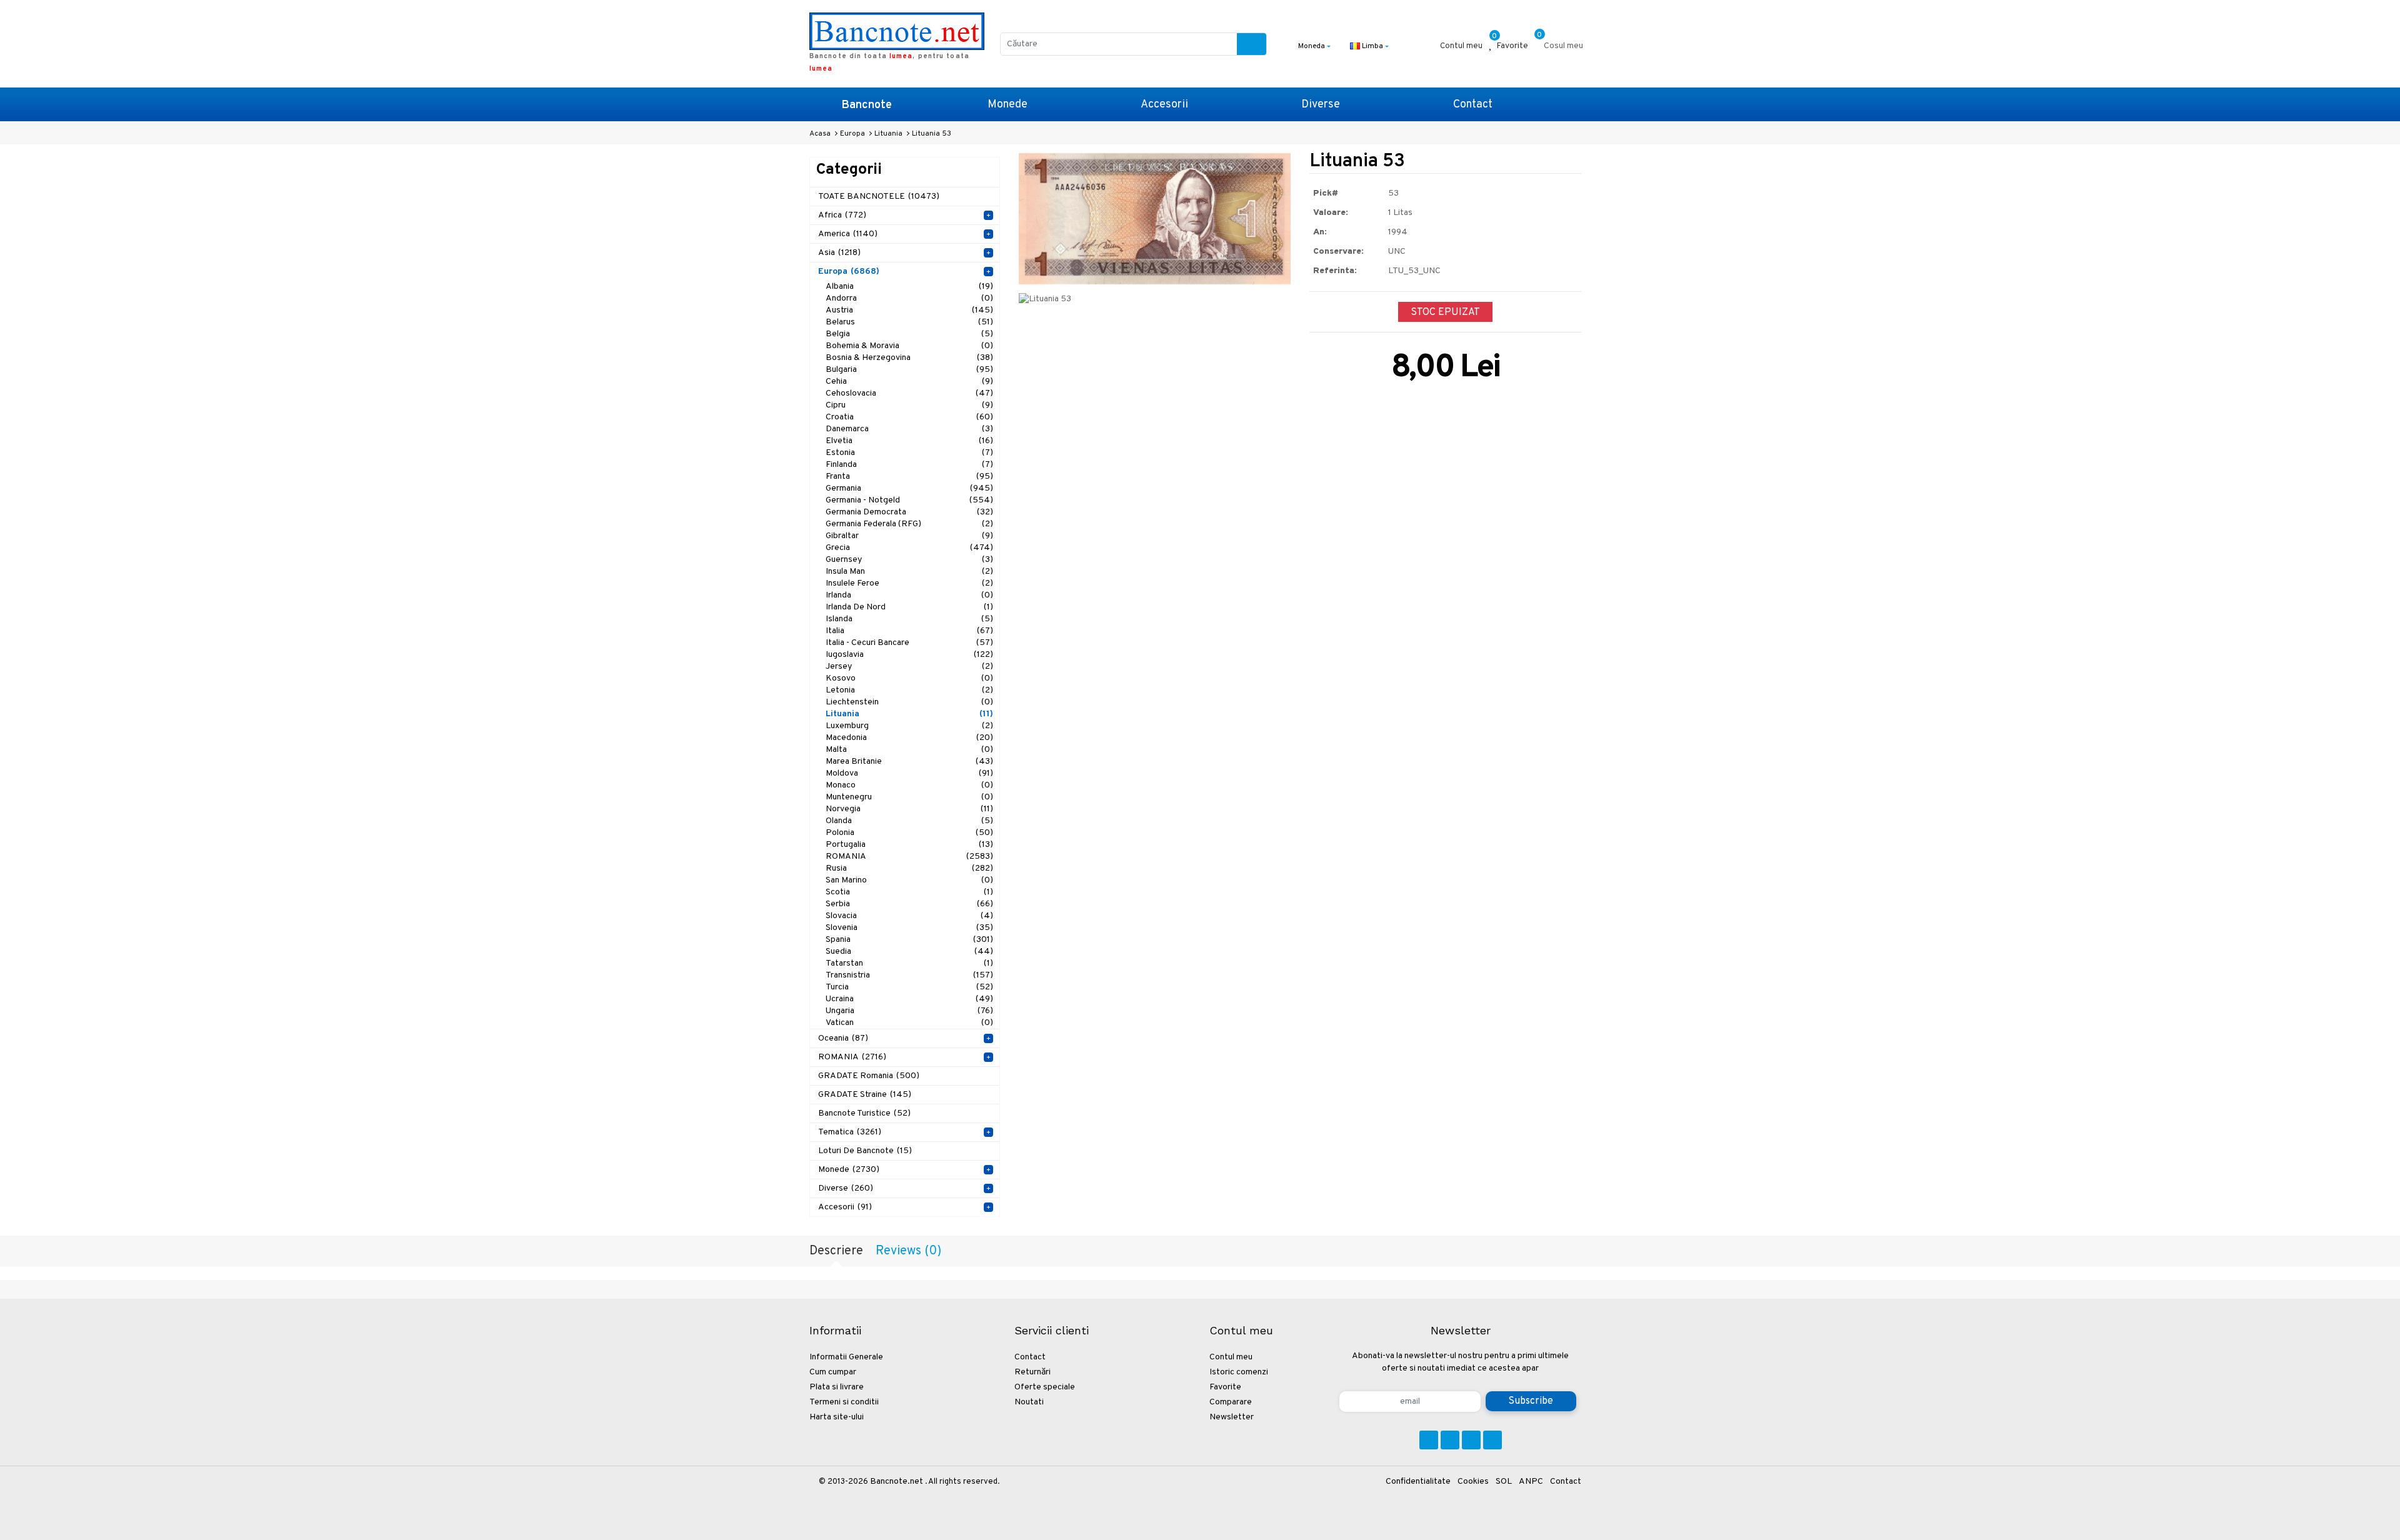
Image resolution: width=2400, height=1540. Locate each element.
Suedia (909, 952)
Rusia (909, 868)
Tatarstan (909, 963)
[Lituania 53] (1155, 218)
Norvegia (909, 809)
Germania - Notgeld (909, 500)
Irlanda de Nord (909, 607)
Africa (842, 215)
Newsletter (1232, 1417)
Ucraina (909, 999)
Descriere (836, 1251)
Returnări (1032, 1372)
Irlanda (909, 595)
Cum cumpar (833, 1372)
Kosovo (909, 678)
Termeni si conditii (844, 1402)
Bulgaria (909, 370)
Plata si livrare (837, 1387)
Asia (839, 253)
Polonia (909, 833)
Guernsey (909, 560)
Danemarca (909, 429)
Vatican (909, 1023)
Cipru (909, 405)
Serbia (909, 904)
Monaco (909, 785)
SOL (1504, 1482)
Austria (909, 310)
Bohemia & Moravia (909, 346)
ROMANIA (909, 857)
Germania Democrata (909, 512)
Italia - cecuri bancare (909, 643)
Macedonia (909, 738)
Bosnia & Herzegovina (909, 358)
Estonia (909, 453)
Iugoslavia (909, 655)
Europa (849, 272)
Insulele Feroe (909, 583)
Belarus (909, 322)
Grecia (909, 548)
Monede (1007, 105)
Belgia (909, 334)
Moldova (909, 773)
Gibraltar (909, 536)
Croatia (909, 417)
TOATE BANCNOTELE (879, 197)
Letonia (909, 690)
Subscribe (1531, 1401)
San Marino (909, 880)
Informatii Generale (846, 1357)
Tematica (850, 1132)
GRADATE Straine (865, 1095)
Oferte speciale (1045, 1387)
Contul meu (1231, 1357)
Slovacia (909, 916)
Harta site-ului (837, 1417)
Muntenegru (909, 797)
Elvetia (909, 441)
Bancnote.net (897, 1482)
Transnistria (909, 975)
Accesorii (1164, 105)
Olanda (909, 821)
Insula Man (909, 572)
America (848, 234)
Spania (909, 940)
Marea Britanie (909, 762)
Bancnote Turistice (864, 1113)
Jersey (909, 667)
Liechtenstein (909, 702)
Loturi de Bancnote (865, 1151)
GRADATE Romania (869, 1076)
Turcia (909, 987)
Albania (909, 287)
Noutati (1029, 1402)
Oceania (843, 1038)
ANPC (1531, 1482)
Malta (909, 750)
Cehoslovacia (909, 393)
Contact (1473, 105)
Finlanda (909, 465)
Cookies (1473, 1482)
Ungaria (909, 1011)
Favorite (1225, 1387)
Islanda (909, 619)
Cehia (909, 382)
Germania (909, 488)
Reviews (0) (908, 1251)
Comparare (1231, 1402)
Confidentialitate (1418, 1482)
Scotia (909, 892)
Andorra (909, 298)
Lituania (909, 714)
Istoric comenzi (1239, 1372)
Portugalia (909, 845)
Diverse (1321, 105)
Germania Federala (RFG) (909, 524)
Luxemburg (909, 726)
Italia (909, 631)
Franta (909, 477)
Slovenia (909, 928)
